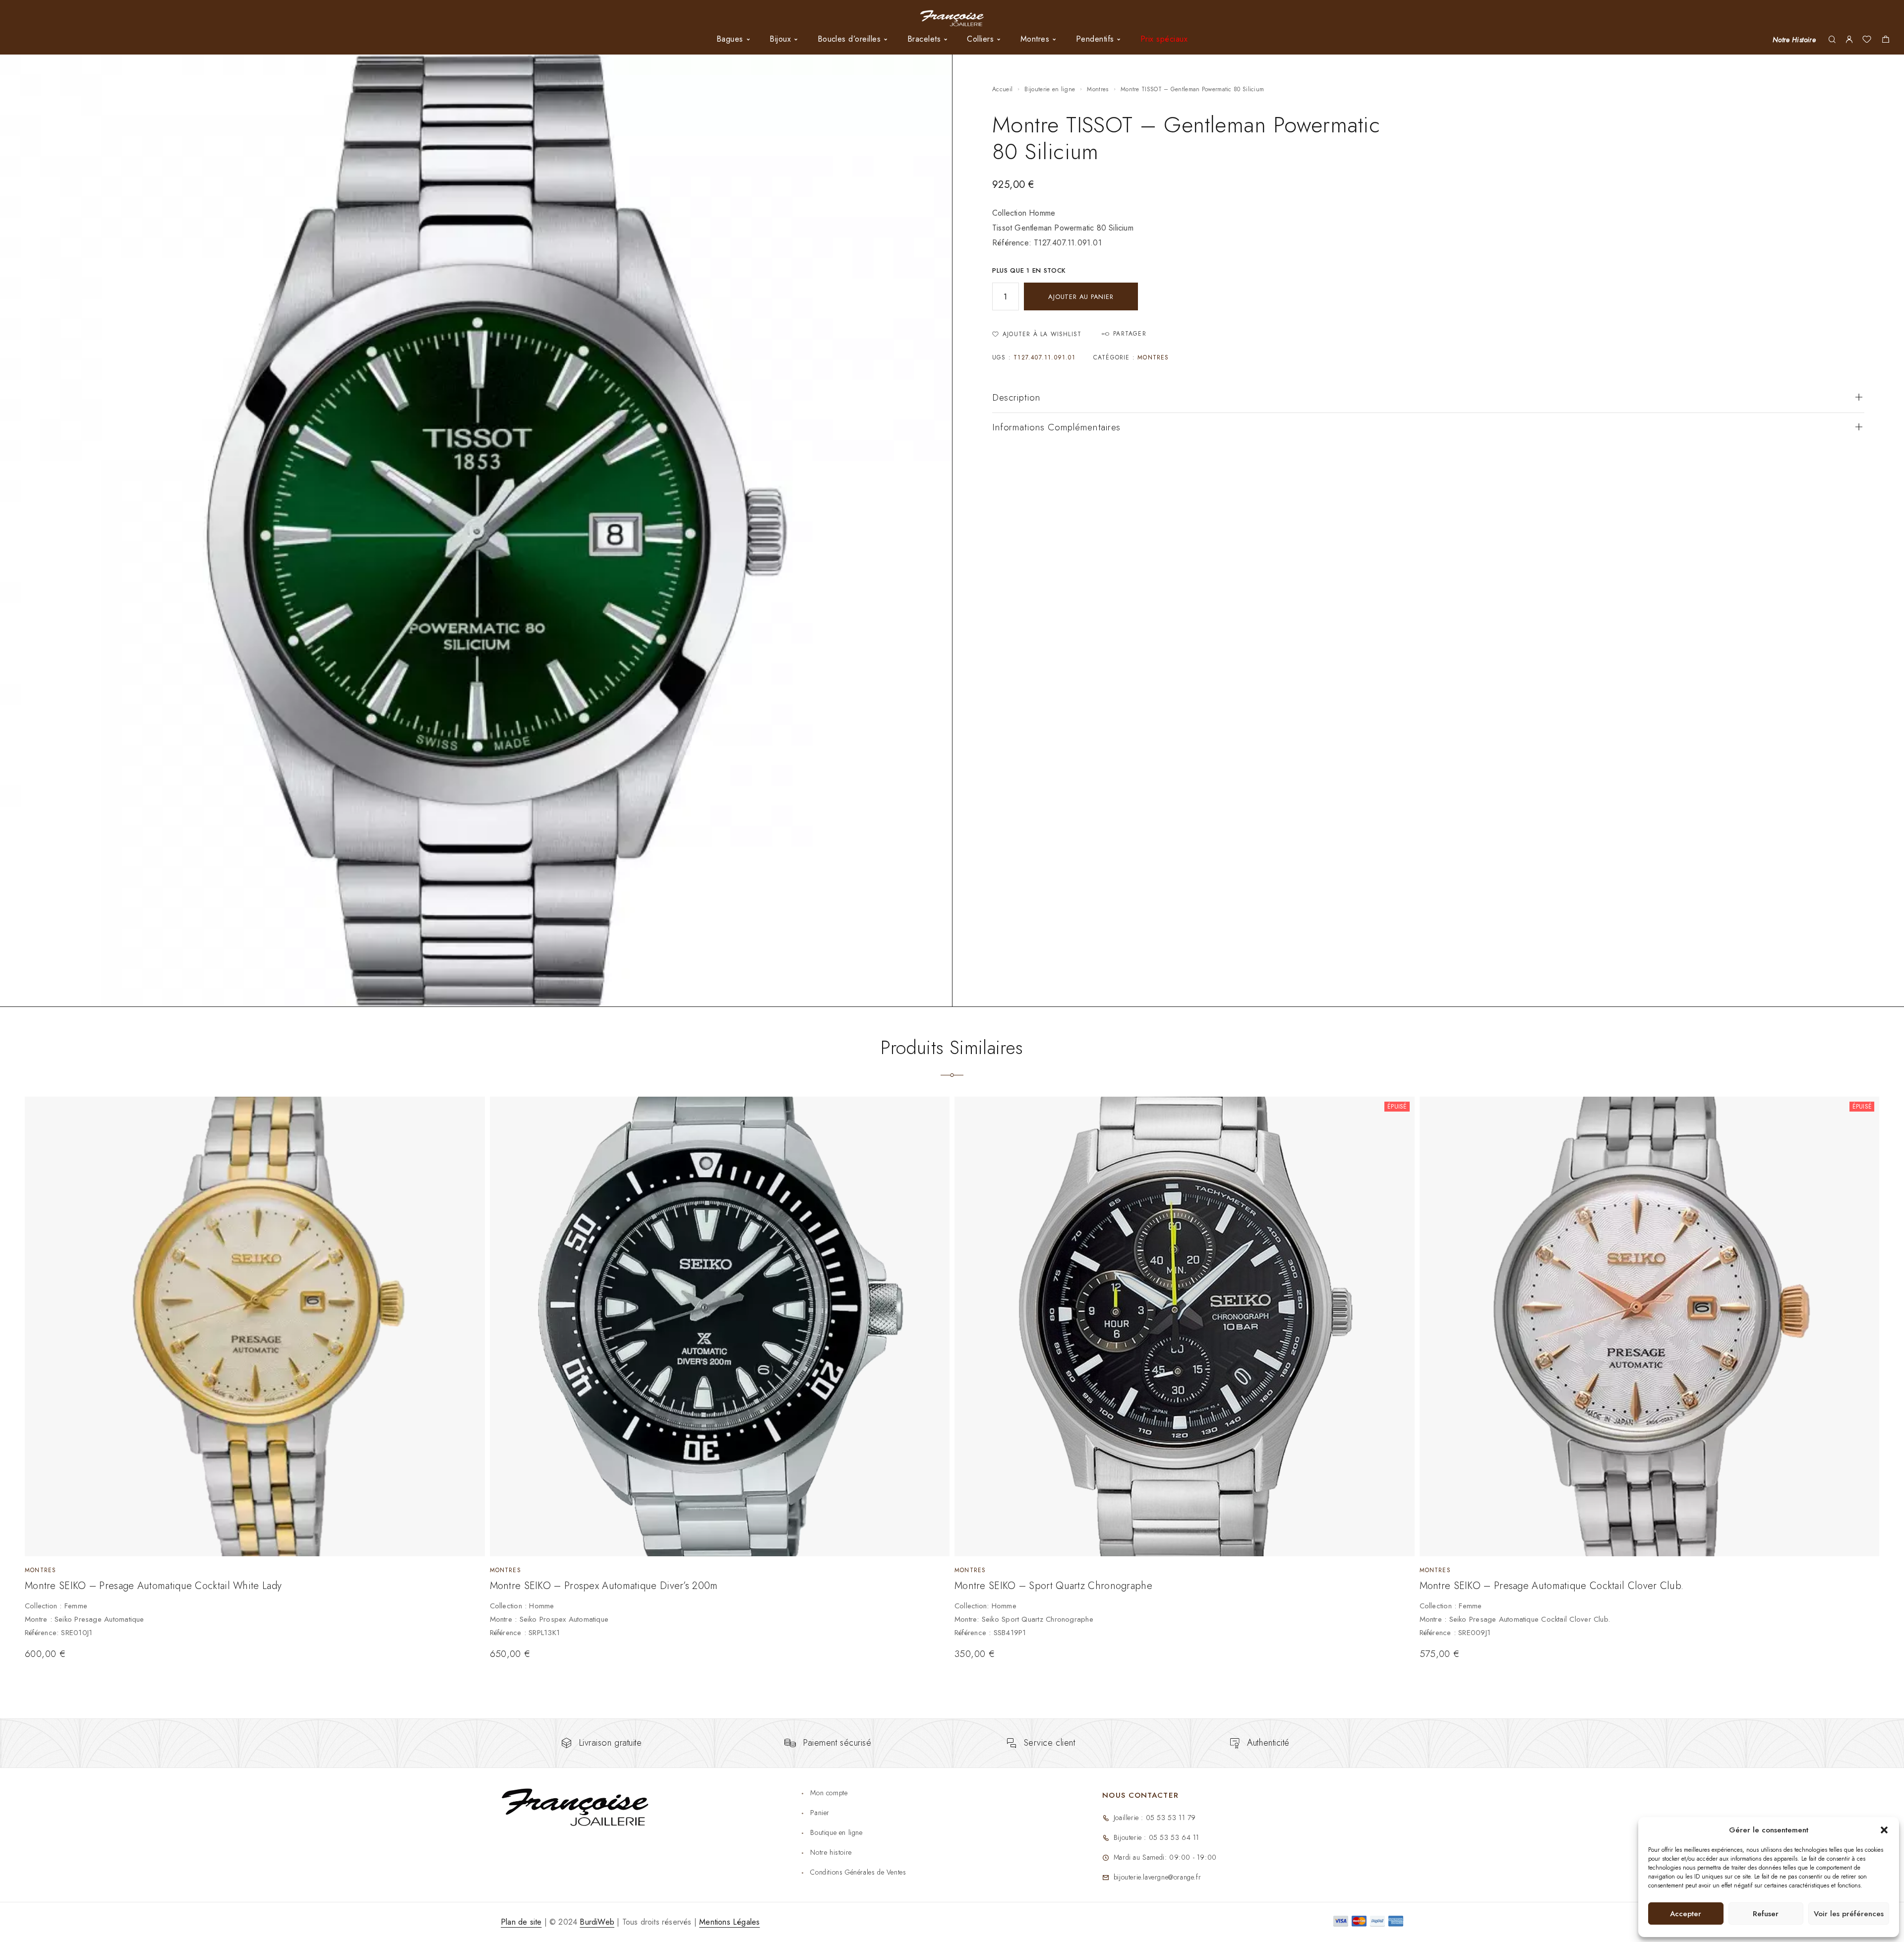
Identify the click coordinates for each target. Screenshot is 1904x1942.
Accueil (1002, 89)
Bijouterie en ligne (1050, 89)
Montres (1098, 89)
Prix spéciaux (1164, 39)
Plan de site (521, 1922)
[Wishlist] (1867, 41)
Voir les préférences (1849, 1914)
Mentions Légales (729, 1922)
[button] (1884, 1830)
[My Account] (1849, 40)
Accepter (1686, 1914)
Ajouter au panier (1081, 297)
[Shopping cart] (1885, 41)
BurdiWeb (597, 1922)
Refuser (1766, 1914)
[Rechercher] (1832, 40)
